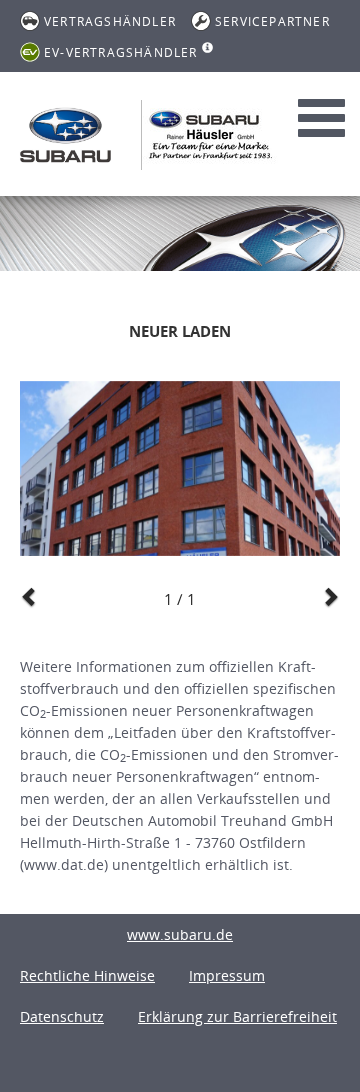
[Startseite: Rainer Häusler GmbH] (65, 135)
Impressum (227, 975)
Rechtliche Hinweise (87, 975)
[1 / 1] (180, 468)
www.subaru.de (180, 934)
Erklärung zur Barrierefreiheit (237, 1016)
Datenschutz (62, 1016)
